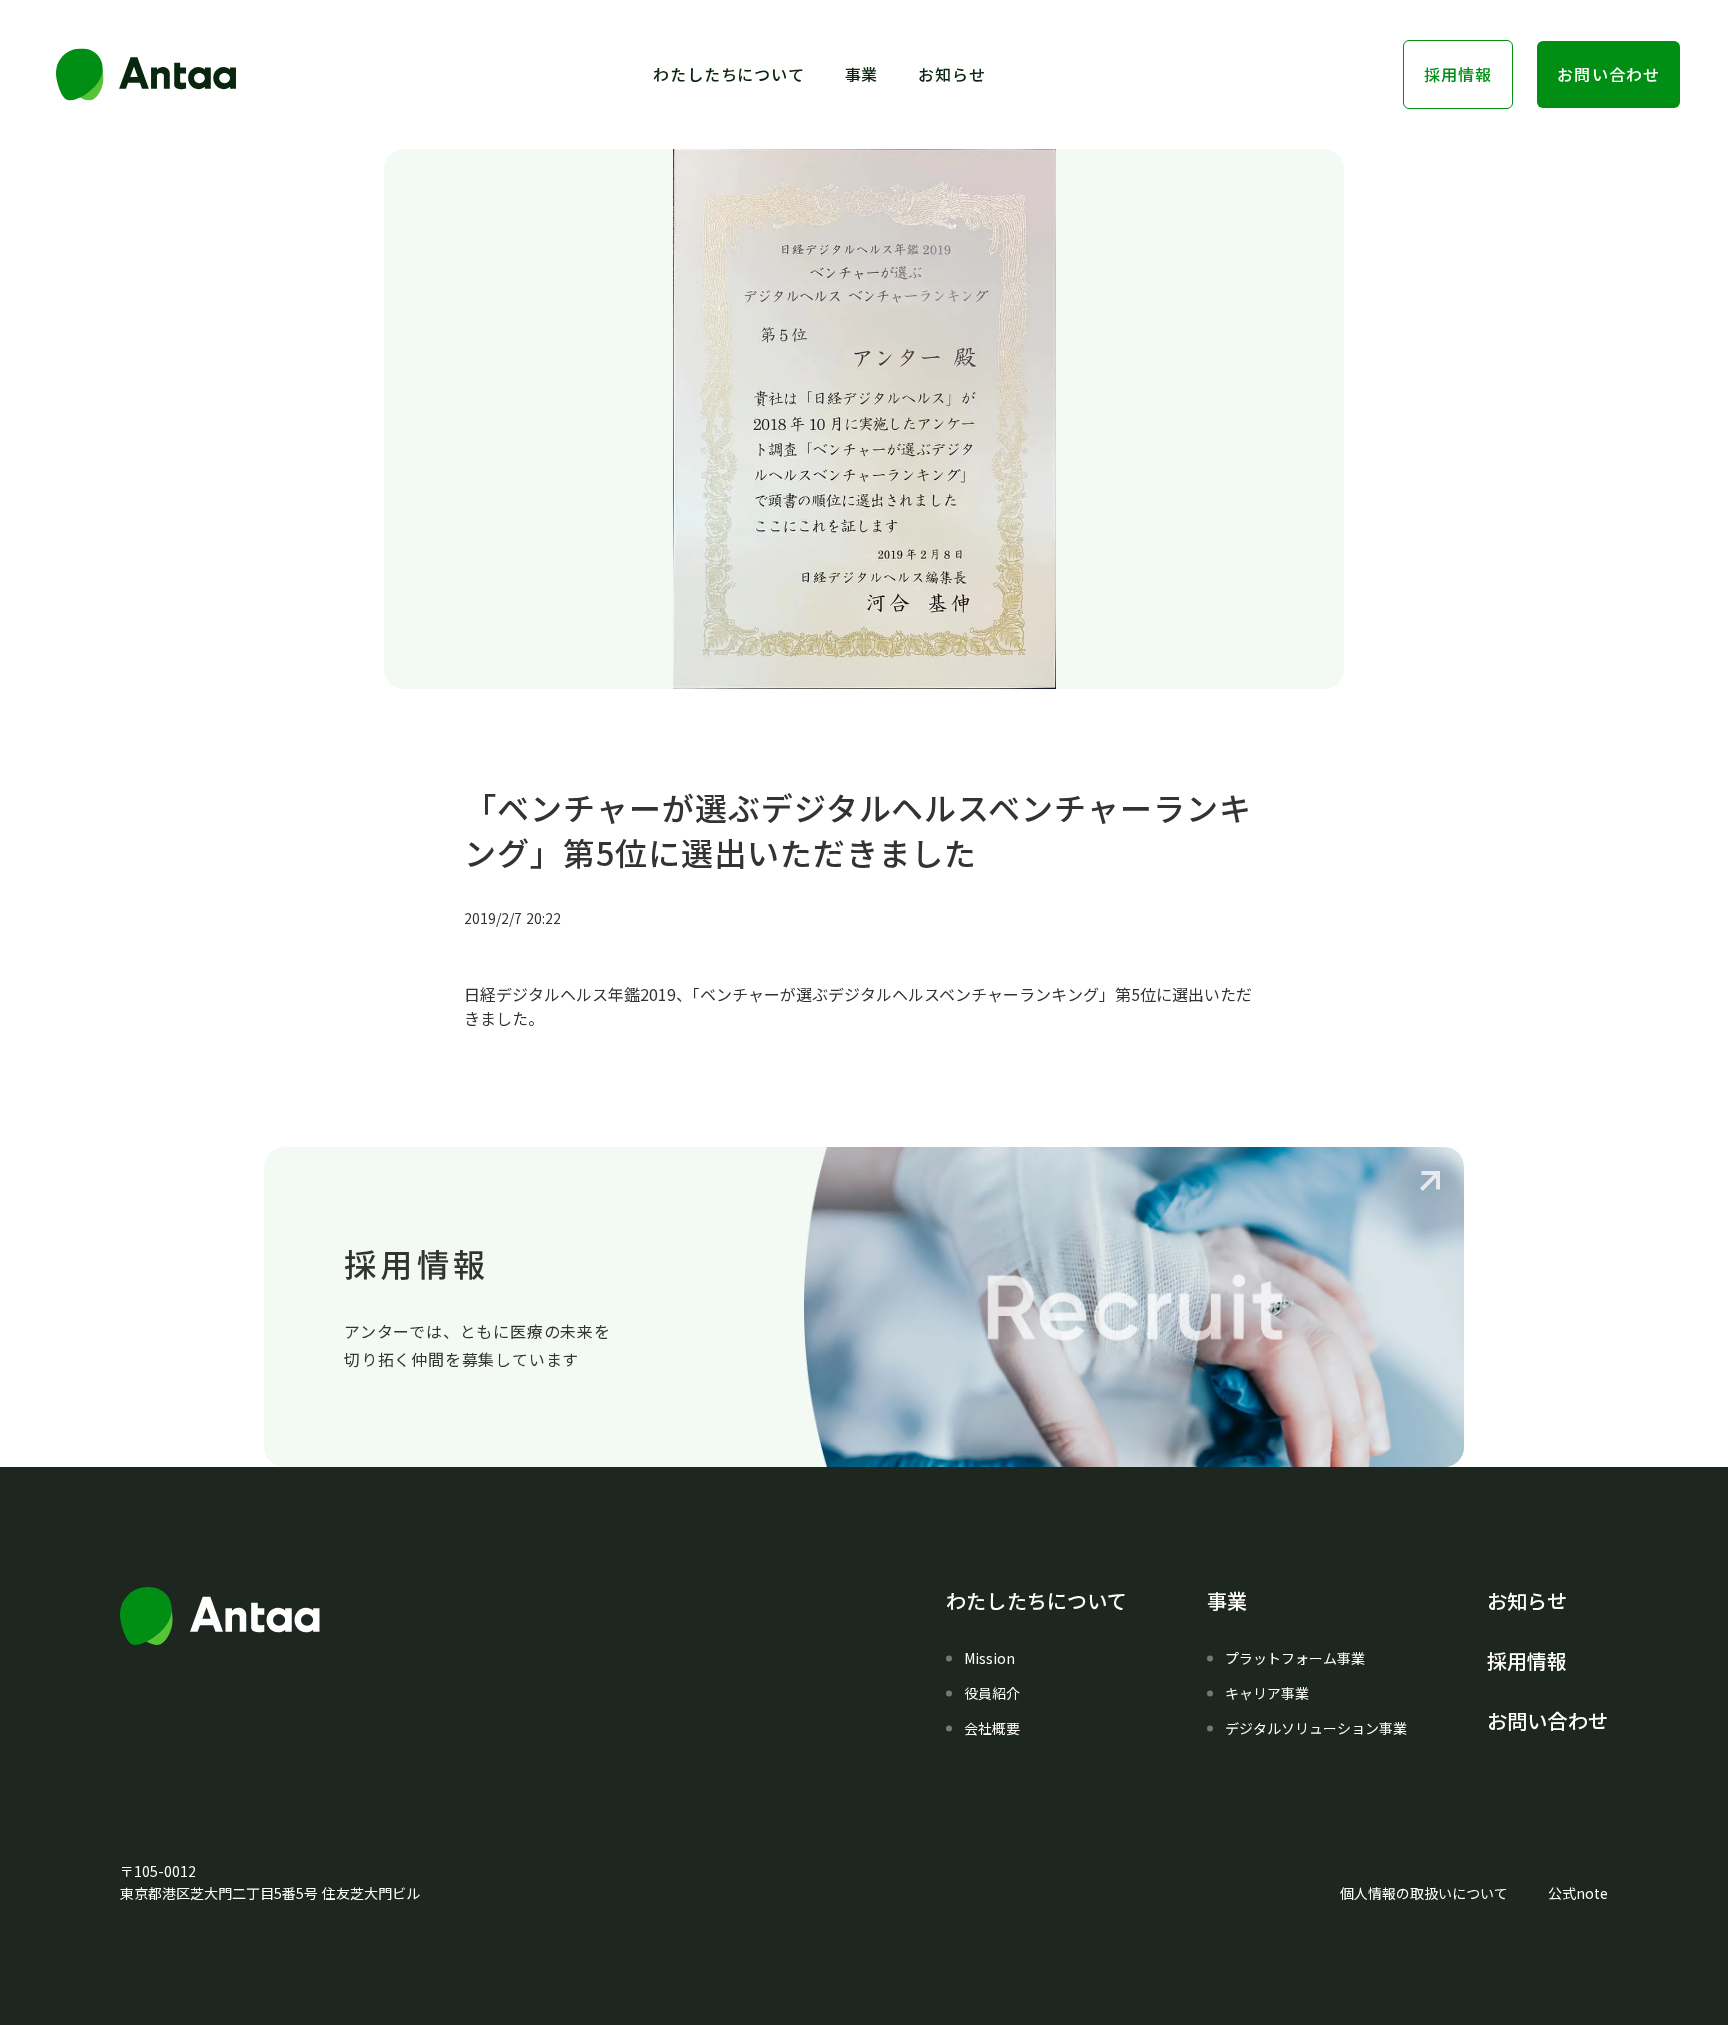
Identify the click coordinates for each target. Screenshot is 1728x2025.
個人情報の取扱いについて (1424, 1893)
